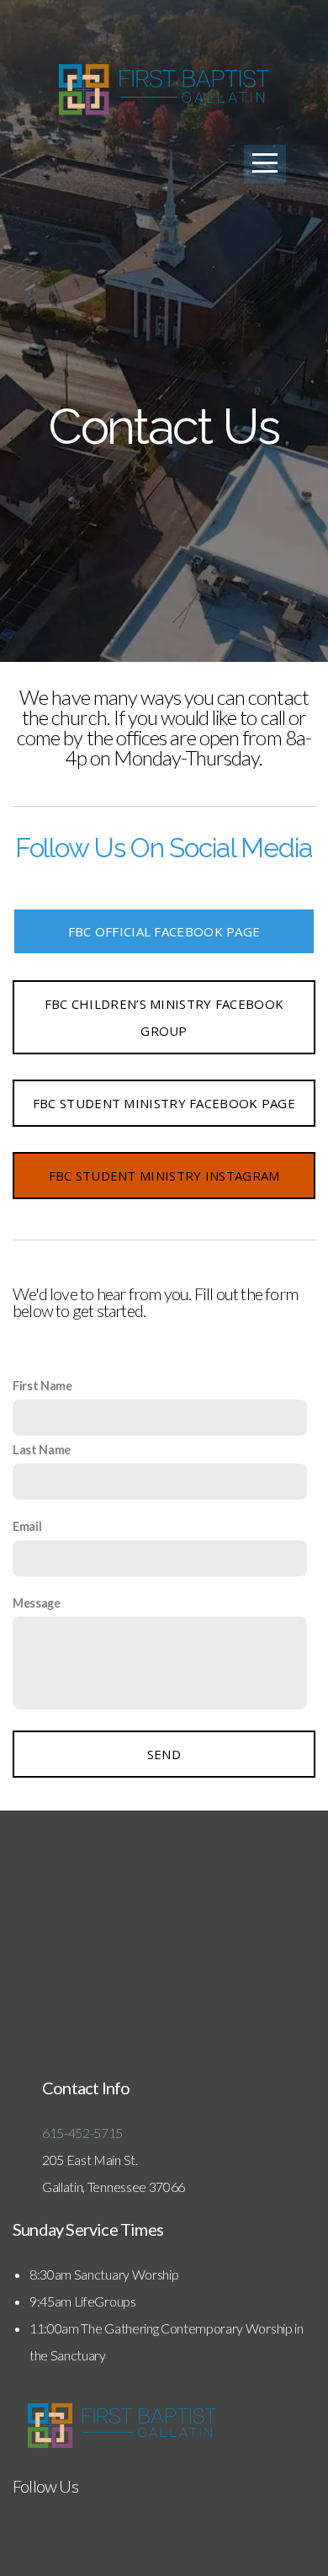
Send (164, 1754)
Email (27, 1526)
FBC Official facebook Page (164, 931)
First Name (42, 1386)
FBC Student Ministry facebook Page (164, 1103)
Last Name (42, 1450)
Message (37, 1603)
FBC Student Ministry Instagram (164, 1176)
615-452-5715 (84, 2133)
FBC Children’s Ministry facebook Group (164, 1017)
